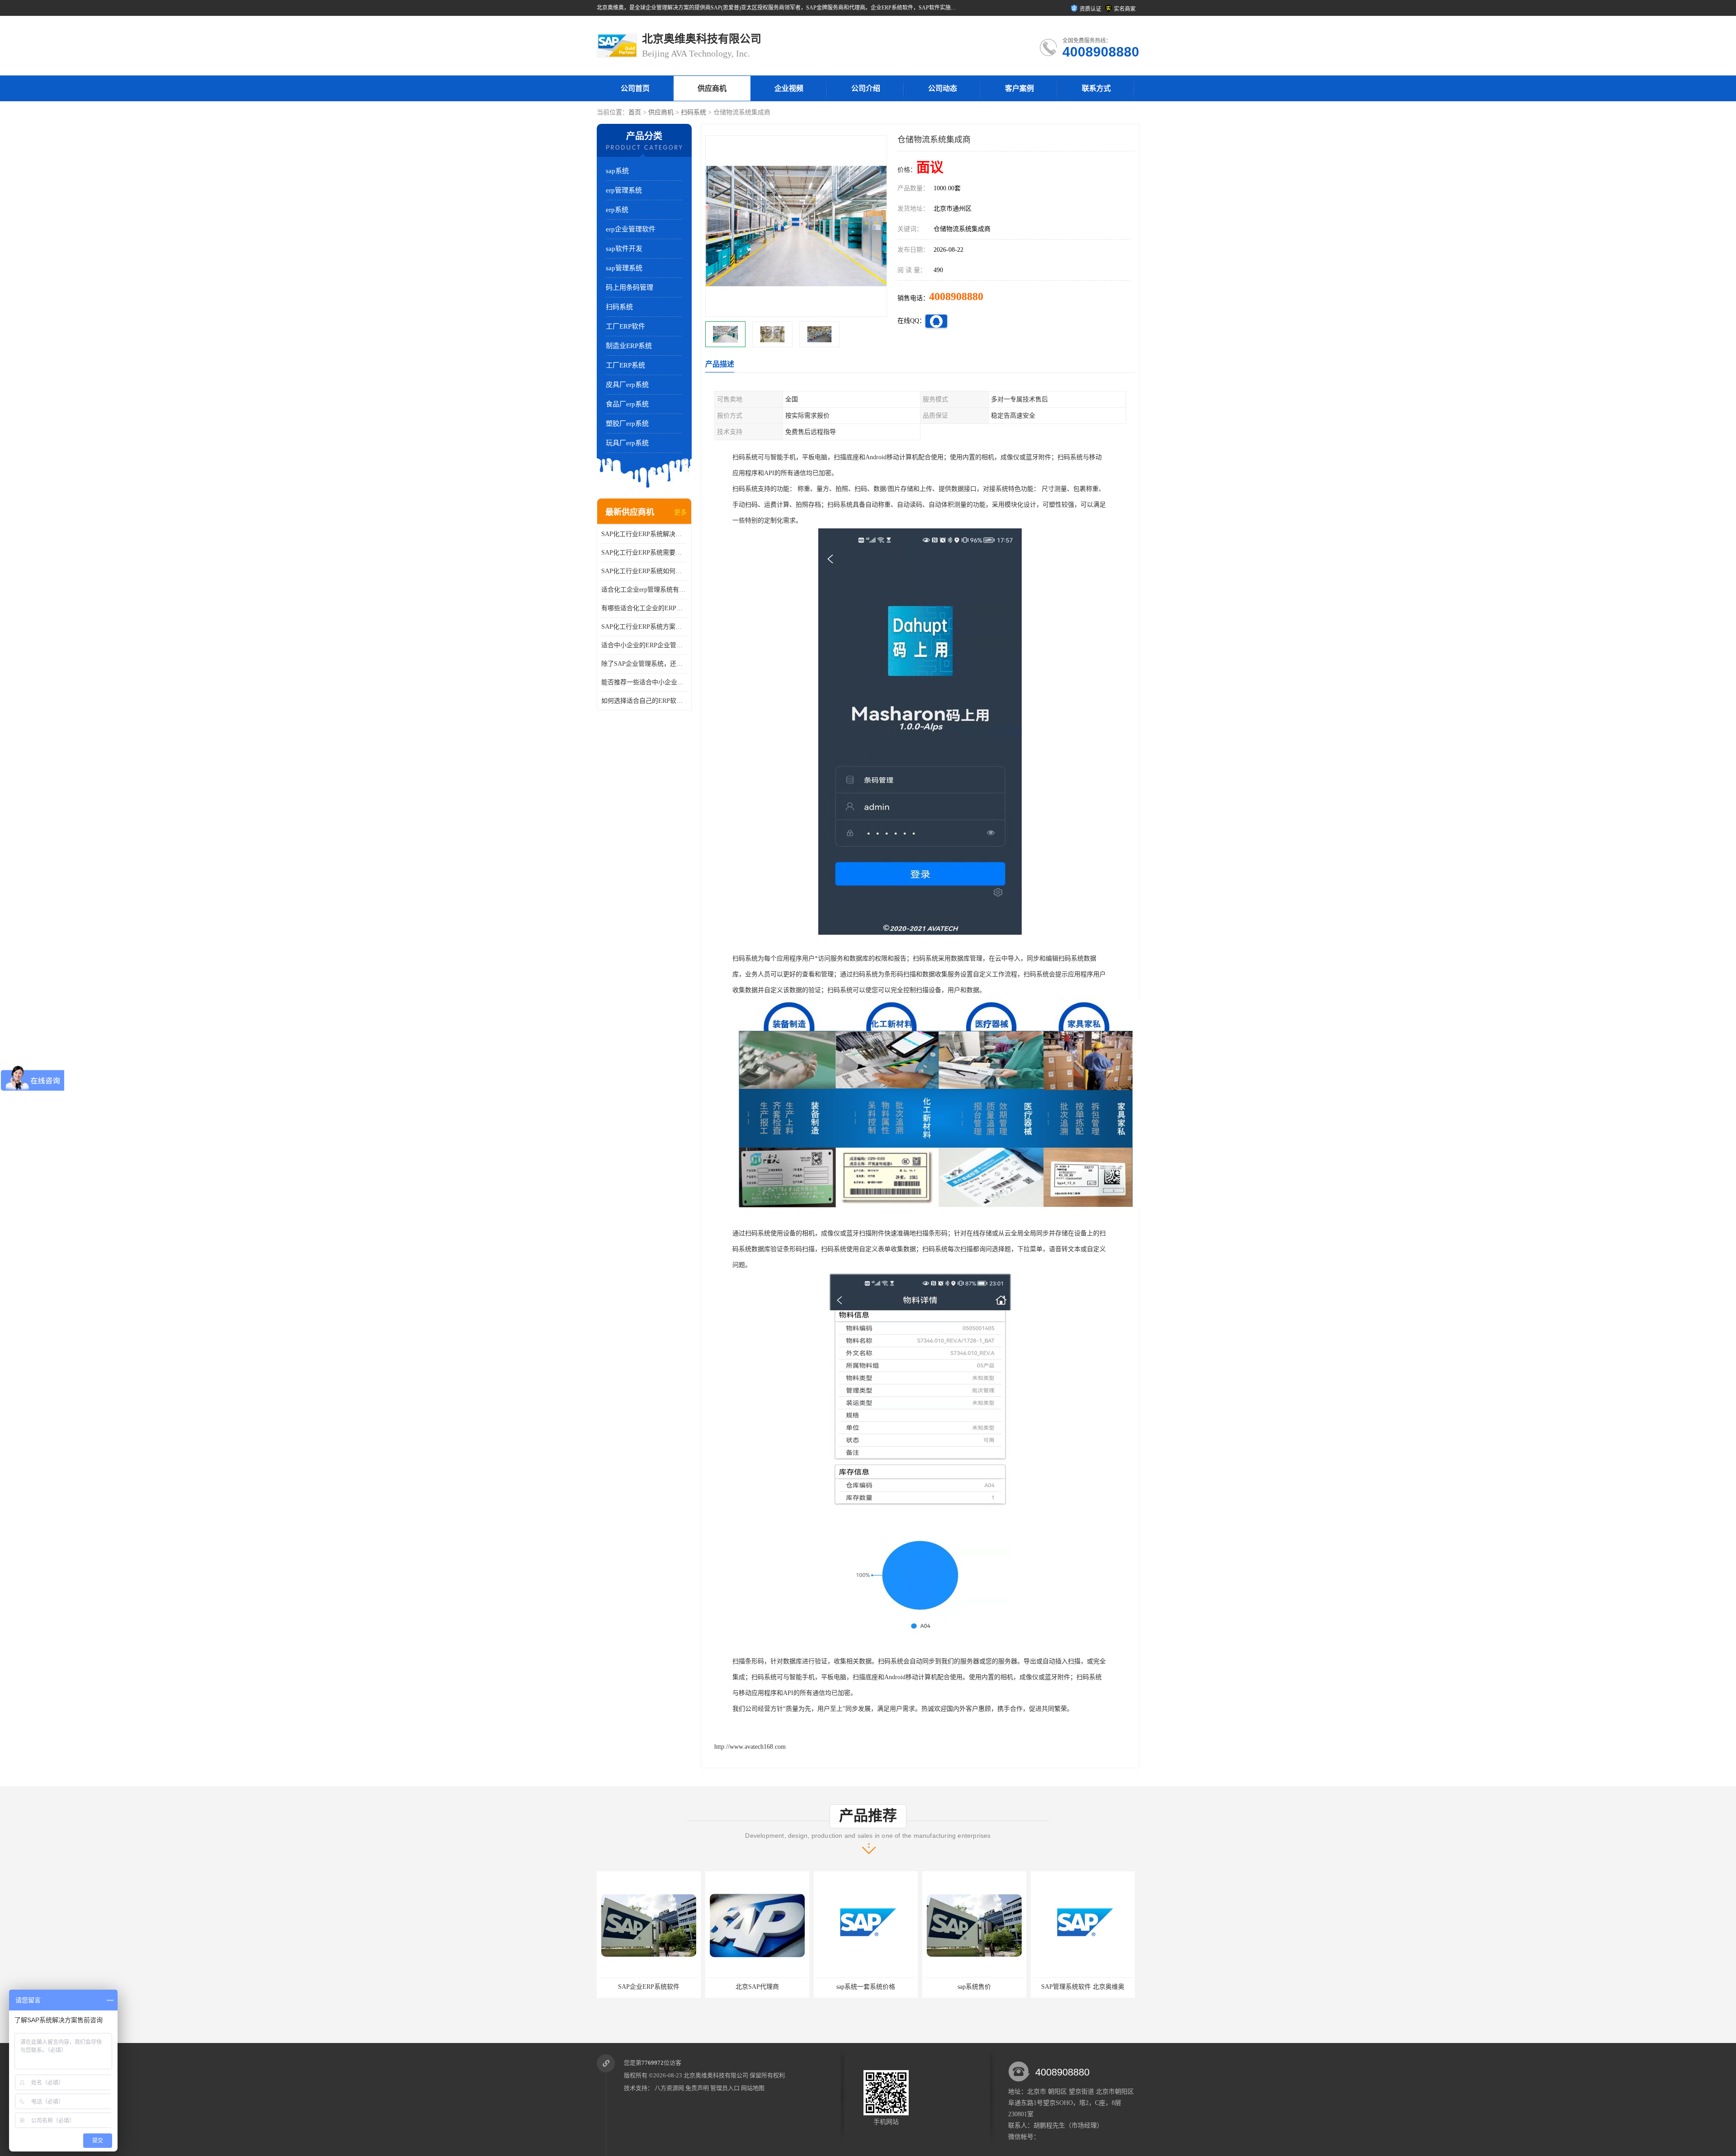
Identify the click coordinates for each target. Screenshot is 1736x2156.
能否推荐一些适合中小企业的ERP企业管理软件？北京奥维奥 (644, 682)
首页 (635, 112)
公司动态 (943, 88)
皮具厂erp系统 (627, 385)
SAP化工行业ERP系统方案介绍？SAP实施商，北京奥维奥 (644, 627)
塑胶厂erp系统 (627, 424)
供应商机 (712, 88)
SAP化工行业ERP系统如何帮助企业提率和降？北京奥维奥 (644, 571)
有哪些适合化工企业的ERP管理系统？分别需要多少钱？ (644, 608)
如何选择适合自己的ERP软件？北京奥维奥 (644, 701)
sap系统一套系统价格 (649, 1987)
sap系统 (617, 171)
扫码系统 (693, 112)
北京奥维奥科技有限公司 (716, 2075)
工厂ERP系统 (625, 365)
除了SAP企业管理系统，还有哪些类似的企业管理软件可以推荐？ (644, 664)
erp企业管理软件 (631, 229)
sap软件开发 (624, 249)
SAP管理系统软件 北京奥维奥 (866, 1987)
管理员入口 (725, 2088)
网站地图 (753, 2088)
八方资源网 (669, 2088)
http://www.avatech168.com (750, 1747)
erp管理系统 (624, 190)
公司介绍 (866, 88)
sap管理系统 (624, 268)
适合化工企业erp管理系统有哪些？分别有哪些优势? (644, 590)
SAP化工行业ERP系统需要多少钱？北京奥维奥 (644, 553)
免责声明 (697, 2088)
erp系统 (617, 210)
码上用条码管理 (630, 287)
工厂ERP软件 (625, 326)
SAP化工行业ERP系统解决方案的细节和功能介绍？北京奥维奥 (644, 534)
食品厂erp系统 (627, 404)
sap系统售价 (757, 1987)
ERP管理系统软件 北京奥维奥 (1083, 1987)
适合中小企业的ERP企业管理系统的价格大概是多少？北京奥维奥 (644, 645)
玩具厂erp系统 (627, 443)
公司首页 (635, 88)
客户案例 (1019, 88)
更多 (680, 512)
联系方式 (1096, 88)
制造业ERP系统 (629, 346)
